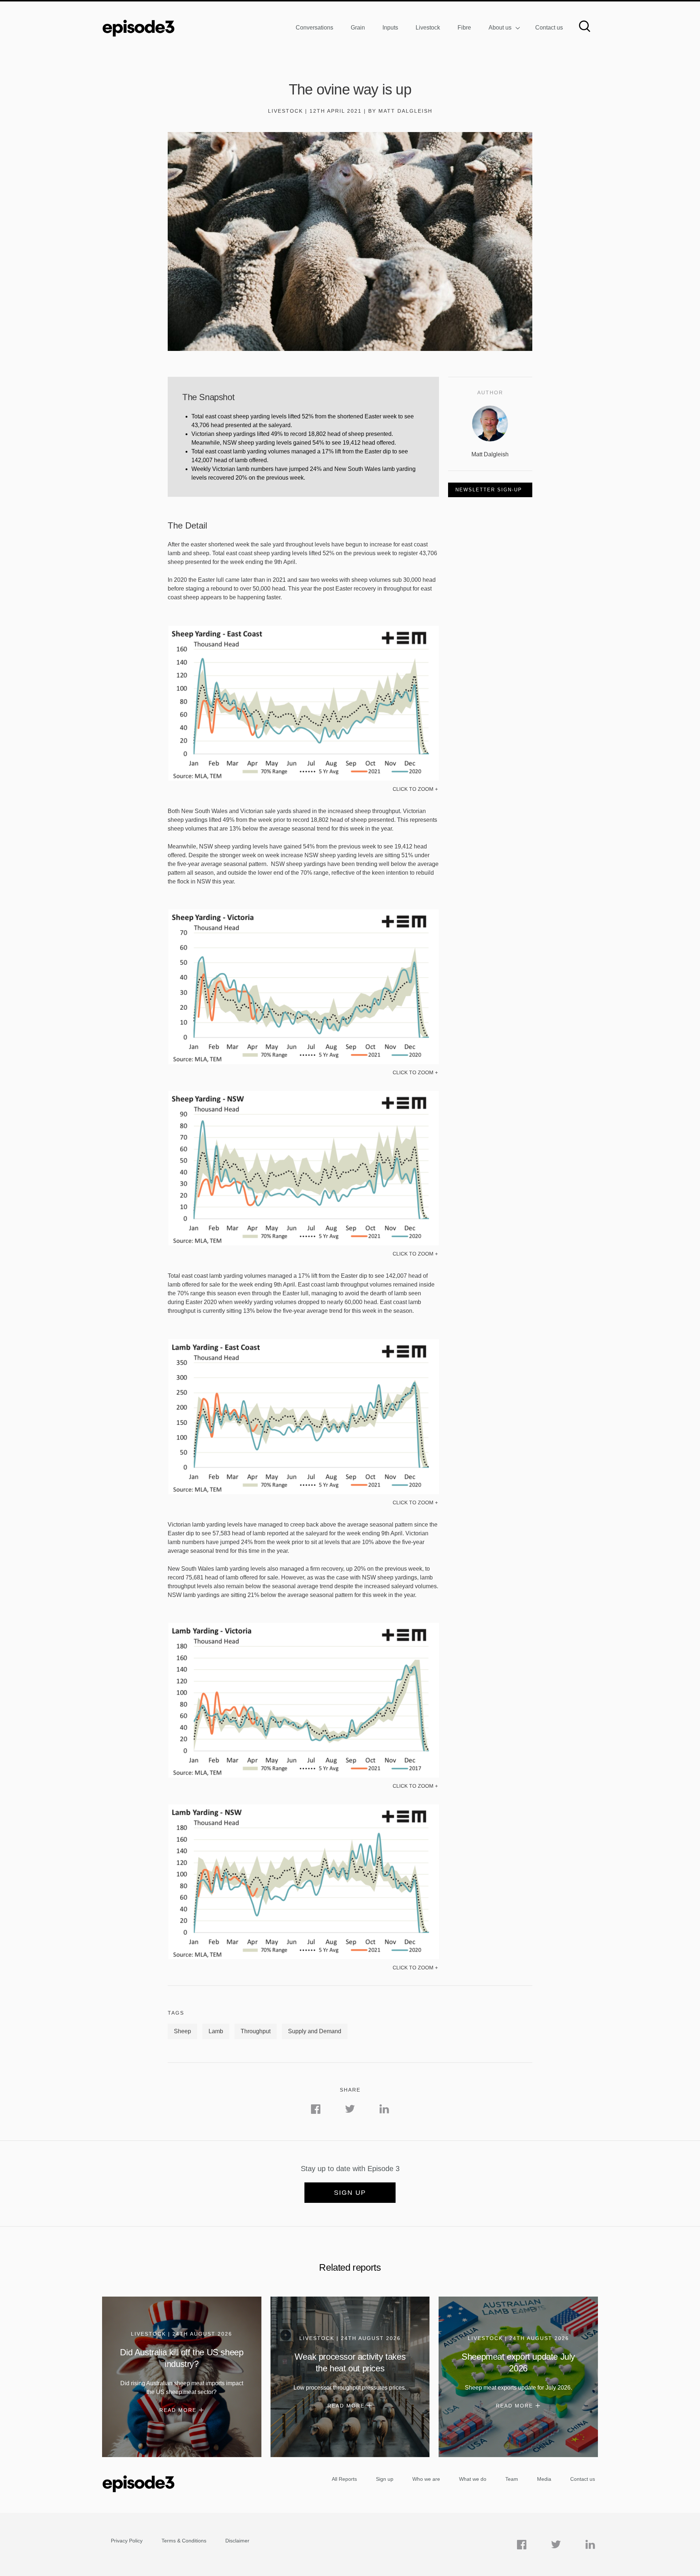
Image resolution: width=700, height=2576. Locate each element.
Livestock (428, 28)
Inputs (390, 28)
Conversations (314, 28)
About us (500, 28)
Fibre (464, 28)
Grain (358, 28)
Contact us (549, 28)
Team (512, 2479)
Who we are (426, 2479)
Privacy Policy (127, 2541)
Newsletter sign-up (489, 490)
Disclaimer (237, 2541)
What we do (473, 2479)
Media (544, 2479)
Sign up (350, 2193)
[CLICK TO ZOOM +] (303, 779)
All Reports (344, 2479)
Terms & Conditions (184, 2541)
